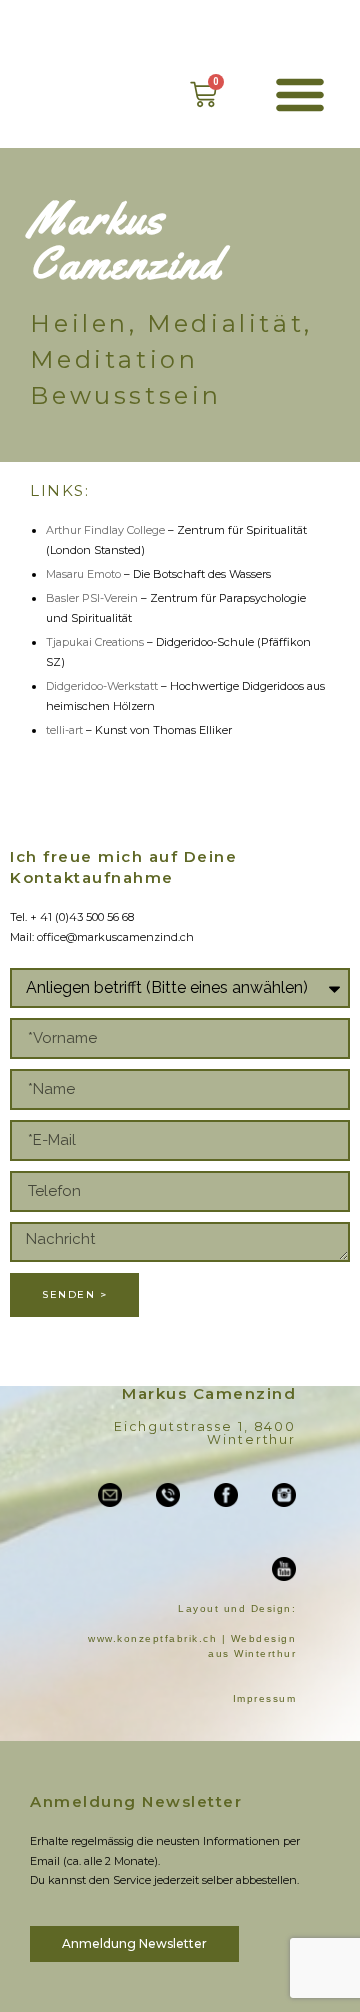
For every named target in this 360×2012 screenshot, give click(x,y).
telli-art (64, 730)
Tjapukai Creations (95, 642)
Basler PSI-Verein (92, 598)
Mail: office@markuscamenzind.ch (102, 937)
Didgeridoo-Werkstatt (102, 686)
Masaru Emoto (83, 574)
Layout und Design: (237, 1608)
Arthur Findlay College (107, 530)
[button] (300, 94)
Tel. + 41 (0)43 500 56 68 (72, 917)
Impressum (265, 1698)
